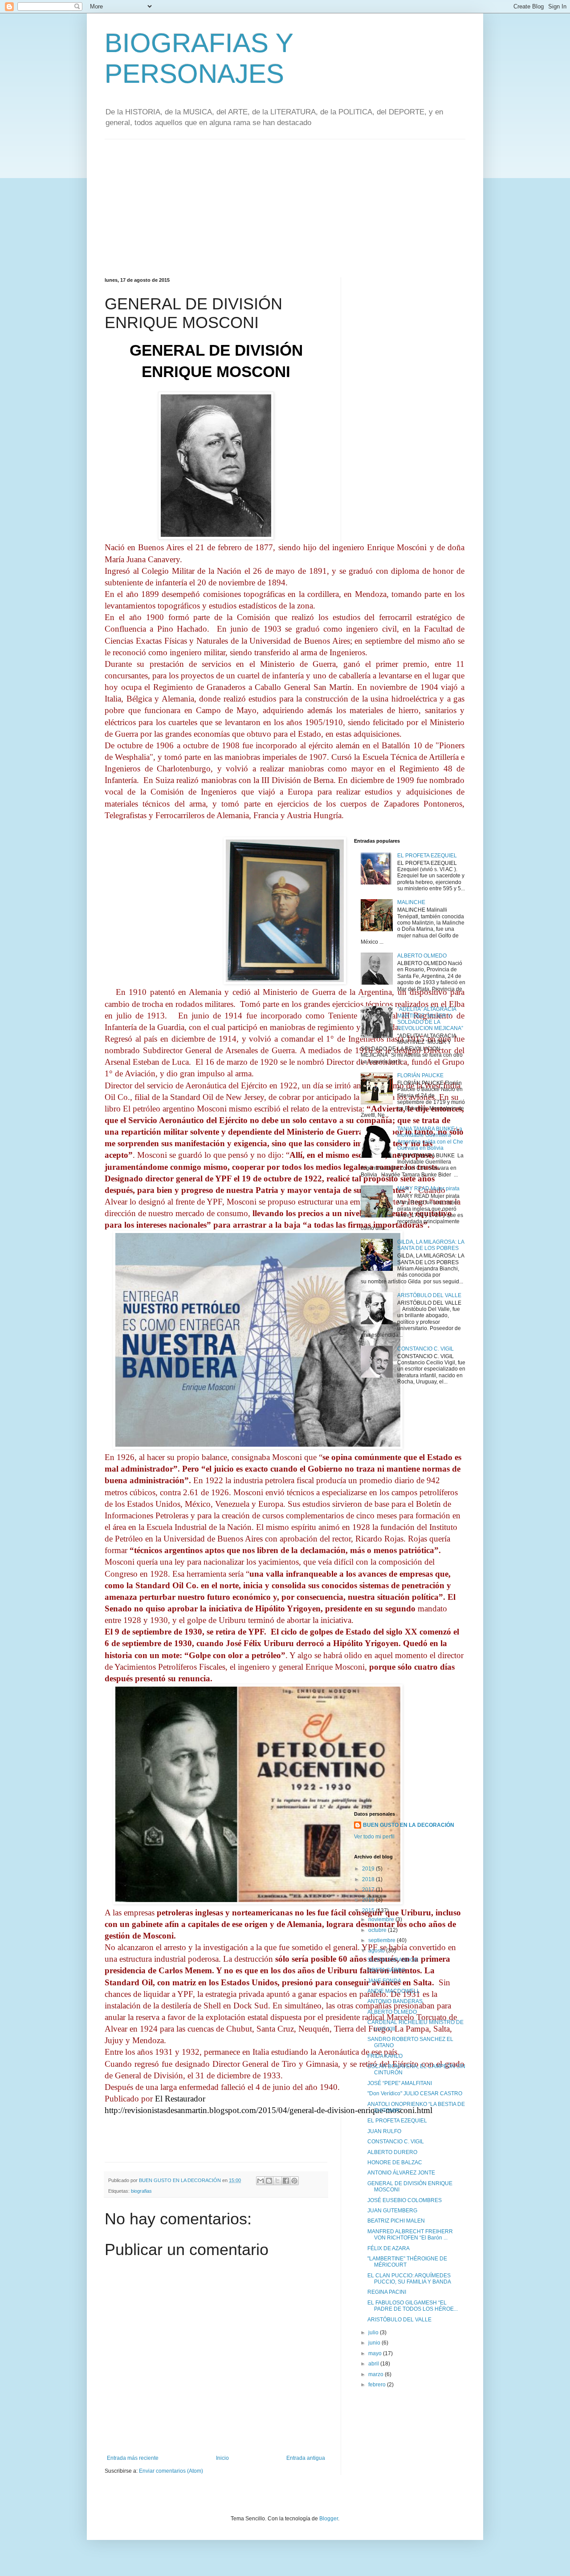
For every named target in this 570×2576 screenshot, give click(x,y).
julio (374, 2333)
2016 (369, 1900)
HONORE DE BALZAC (395, 2162)
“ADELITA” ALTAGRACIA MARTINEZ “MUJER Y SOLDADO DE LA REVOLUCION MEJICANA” (430, 1019)
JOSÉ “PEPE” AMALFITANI (400, 2083)
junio (375, 2343)
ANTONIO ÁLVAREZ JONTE (401, 2173)
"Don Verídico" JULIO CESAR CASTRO (415, 2093)
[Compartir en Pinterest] (294, 2181)
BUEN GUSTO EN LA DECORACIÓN (409, 1825)
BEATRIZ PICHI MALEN (396, 2221)
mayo (376, 2353)
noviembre (382, 1919)
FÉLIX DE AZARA (389, 2248)
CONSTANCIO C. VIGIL (425, 1349)
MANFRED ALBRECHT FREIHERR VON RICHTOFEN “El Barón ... (410, 2235)
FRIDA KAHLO (385, 2056)
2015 (369, 1911)
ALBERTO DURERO (392, 2152)
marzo (377, 2374)
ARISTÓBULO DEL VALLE (429, 1295)
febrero (378, 2385)
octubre (378, 1930)
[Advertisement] (285, 202)
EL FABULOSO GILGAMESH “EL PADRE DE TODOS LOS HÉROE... (413, 2306)
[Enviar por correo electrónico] (261, 2181)
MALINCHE (411, 902)
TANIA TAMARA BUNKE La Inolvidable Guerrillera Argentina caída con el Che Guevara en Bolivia (430, 1138)
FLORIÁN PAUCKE (420, 1075)
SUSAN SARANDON (393, 1960)
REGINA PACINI (387, 2292)
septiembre (383, 1940)
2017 (369, 1890)
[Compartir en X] (277, 2181)
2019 (369, 1869)
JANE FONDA (384, 1981)
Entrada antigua (306, 2458)
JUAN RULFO (384, 2131)
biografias (141, 2191)
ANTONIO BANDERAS (395, 2001)
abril (374, 2364)
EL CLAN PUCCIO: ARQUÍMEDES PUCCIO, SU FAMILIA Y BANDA (409, 2279)
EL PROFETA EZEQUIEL (427, 856)
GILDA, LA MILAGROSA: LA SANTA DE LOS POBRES (431, 1245)
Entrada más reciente (133, 2458)
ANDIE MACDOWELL (394, 1991)
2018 (369, 1879)
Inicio (222, 2458)
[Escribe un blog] (269, 2181)
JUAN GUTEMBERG (392, 2211)
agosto (377, 1951)
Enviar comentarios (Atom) (171, 2471)
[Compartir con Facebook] (286, 2181)
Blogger (329, 2519)
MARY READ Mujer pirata (428, 1189)
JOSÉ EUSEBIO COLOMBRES (405, 2200)
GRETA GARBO (386, 1970)
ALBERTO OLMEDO (422, 956)
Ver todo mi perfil (374, 1837)
